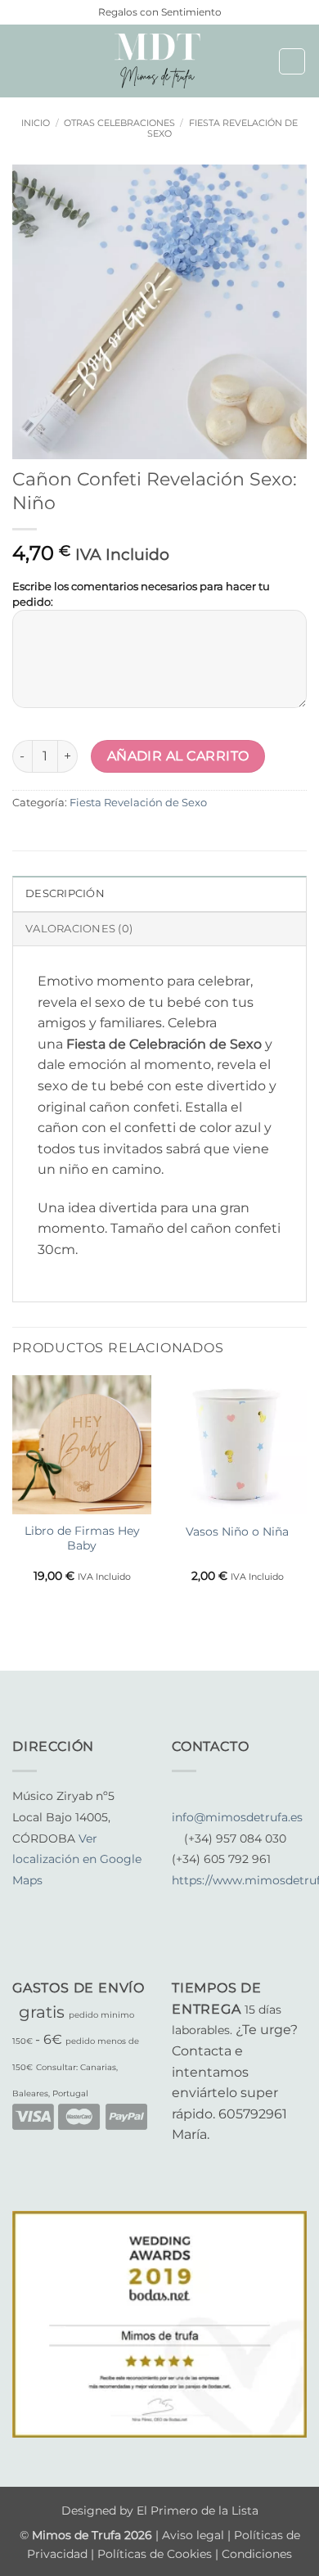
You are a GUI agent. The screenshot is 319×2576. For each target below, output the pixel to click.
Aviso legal (195, 2535)
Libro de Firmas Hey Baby (82, 1538)
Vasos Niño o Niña (237, 1532)
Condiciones (257, 2554)
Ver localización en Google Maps (77, 1859)
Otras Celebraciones (119, 123)
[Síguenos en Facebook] (22, 1902)
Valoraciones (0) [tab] (79, 929)
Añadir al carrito (178, 756)
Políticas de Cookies (155, 2554)
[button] (22, 61)
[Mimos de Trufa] (159, 61)
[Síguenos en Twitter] (62, 1902)
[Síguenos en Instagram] (43, 1902)
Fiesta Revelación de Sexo (222, 128)
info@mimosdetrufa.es (237, 1817)
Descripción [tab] (65, 893)
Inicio (36, 123)
